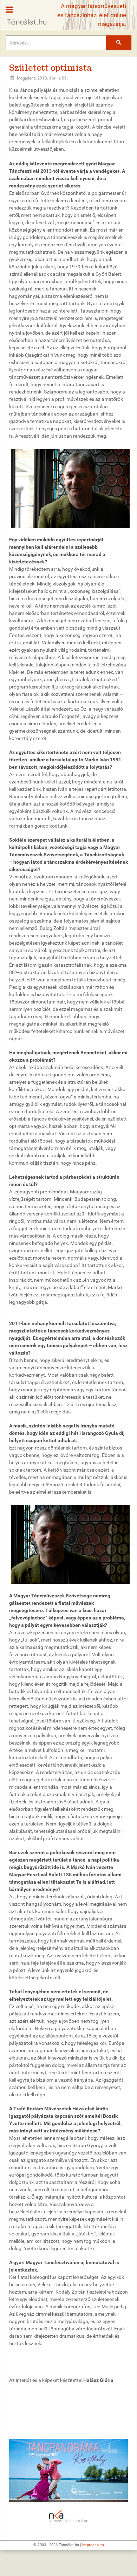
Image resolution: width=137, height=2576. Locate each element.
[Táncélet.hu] (24, 13)
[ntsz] (68, 2471)
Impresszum (93, 2545)
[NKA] (68, 2517)
